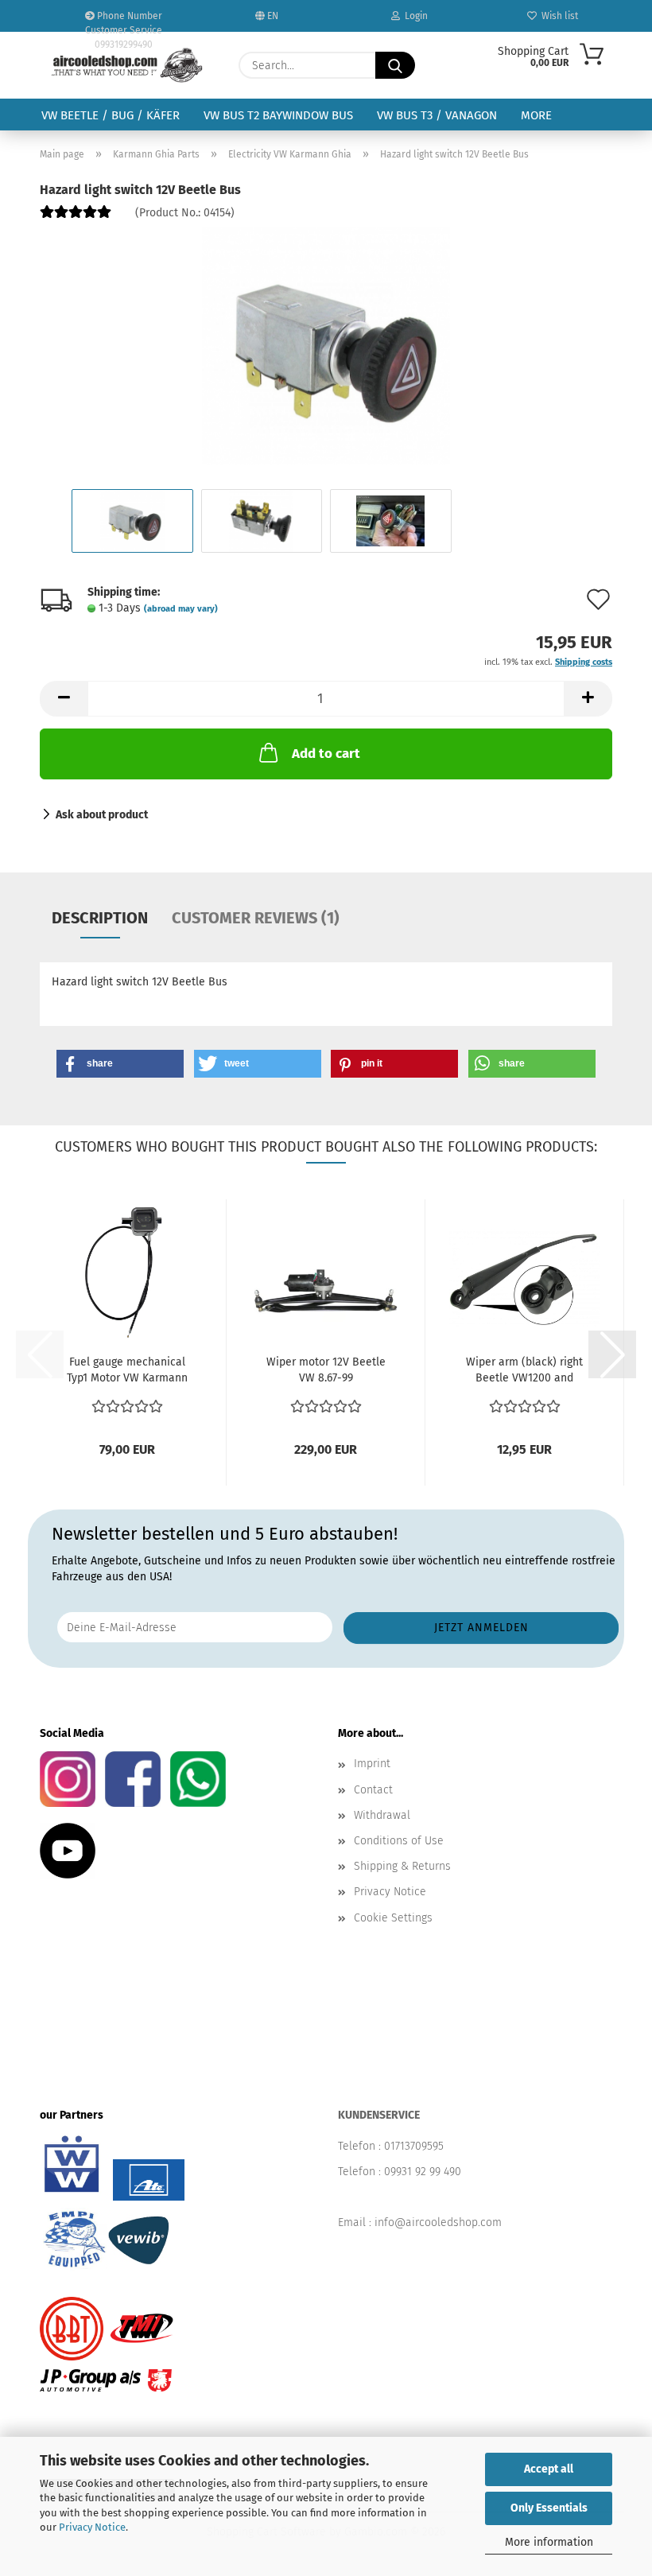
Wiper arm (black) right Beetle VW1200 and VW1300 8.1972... (524, 1371)
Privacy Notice (92, 2527)
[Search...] (395, 65)
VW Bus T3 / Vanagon (437, 115)
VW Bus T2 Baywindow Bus (278, 115)
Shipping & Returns (402, 1866)
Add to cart (326, 754)
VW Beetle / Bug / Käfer (111, 115)
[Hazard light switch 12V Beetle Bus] (326, 346)
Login (414, 16)
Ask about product (102, 815)
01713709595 (414, 2146)
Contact (373, 1790)
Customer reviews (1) (256, 918)
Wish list (557, 16)
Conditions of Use (399, 1841)
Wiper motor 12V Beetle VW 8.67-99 (326, 1370)
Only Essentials (549, 2508)
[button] (64, 699)
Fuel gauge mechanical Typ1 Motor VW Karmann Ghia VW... (127, 1371)
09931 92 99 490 (423, 2172)
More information (549, 2542)
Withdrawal (382, 1815)
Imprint (372, 1764)
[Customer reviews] (76, 218)
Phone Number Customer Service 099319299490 (124, 21)
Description (100, 918)
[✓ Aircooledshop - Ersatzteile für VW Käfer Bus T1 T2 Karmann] (127, 65)
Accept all (549, 2469)
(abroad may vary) (181, 609)
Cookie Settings (393, 1918)
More (536, 115)
